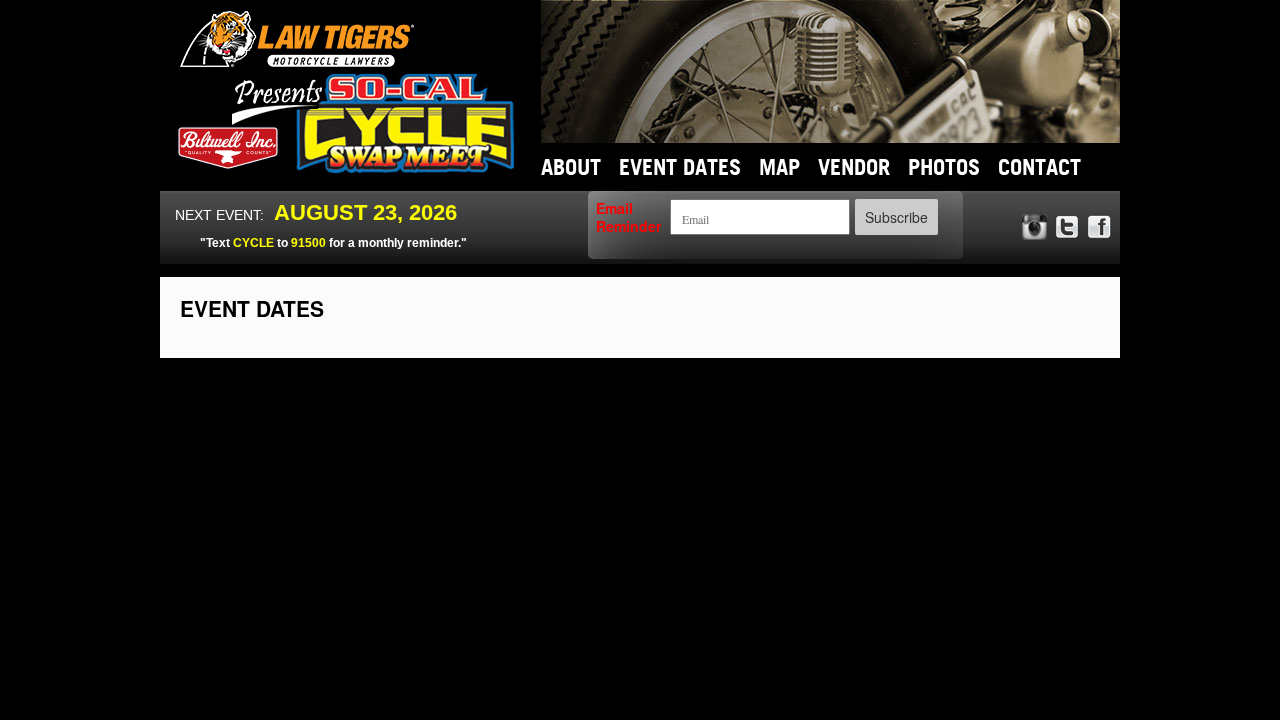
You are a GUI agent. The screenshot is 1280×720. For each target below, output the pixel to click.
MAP (779, 167)
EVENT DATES (680, 167)
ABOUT (571, 167)
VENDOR (854, 167)
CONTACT (1039, 167)
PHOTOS (944, 167)
